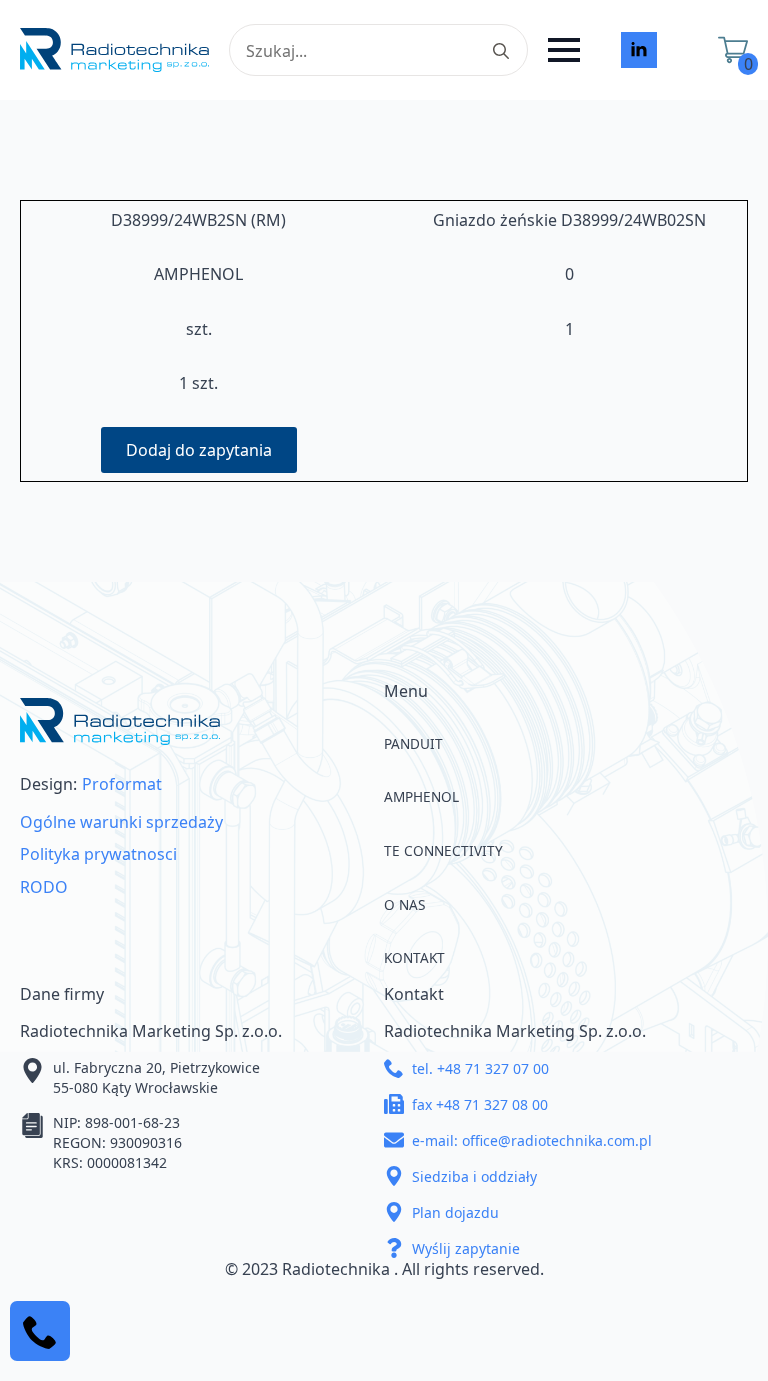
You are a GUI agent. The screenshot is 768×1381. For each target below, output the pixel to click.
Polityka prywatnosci (98, 854)
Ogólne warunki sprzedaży (121, 822)
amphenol (421, 796)
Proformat (122, 784)
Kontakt (414, 957)
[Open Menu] (564, 50)
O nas (404, 904)
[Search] (501, 51)
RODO (44, 887)
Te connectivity (443, 850)
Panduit (413, 743)
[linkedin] (639, 50)
